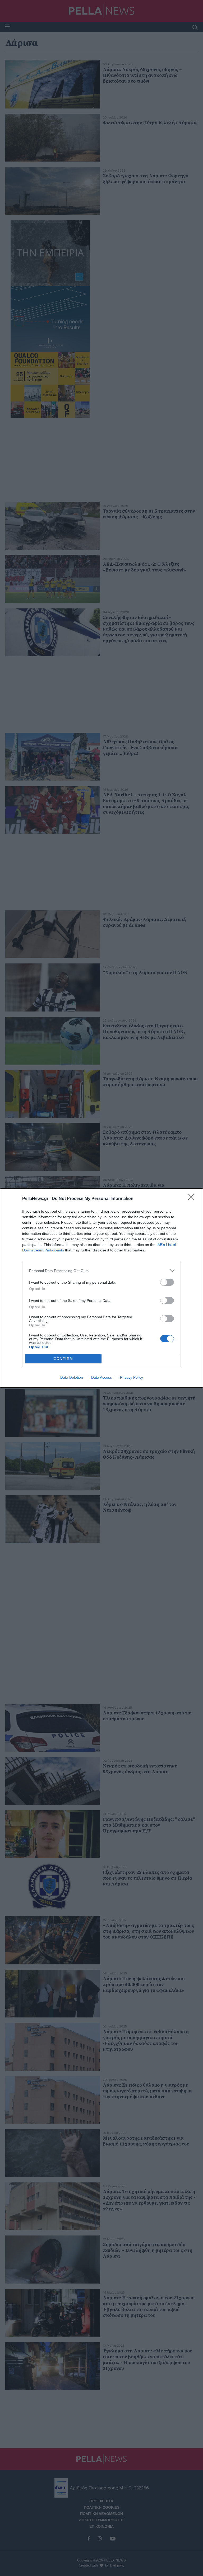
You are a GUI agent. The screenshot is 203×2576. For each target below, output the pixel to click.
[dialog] (101, 1288)
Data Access (101, 1377)
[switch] (167, 1282)
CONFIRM (63, 1359)
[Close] (193, 1199)
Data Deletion (72, 1377)
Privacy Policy (132, 1377)
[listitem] (101, 1271)
